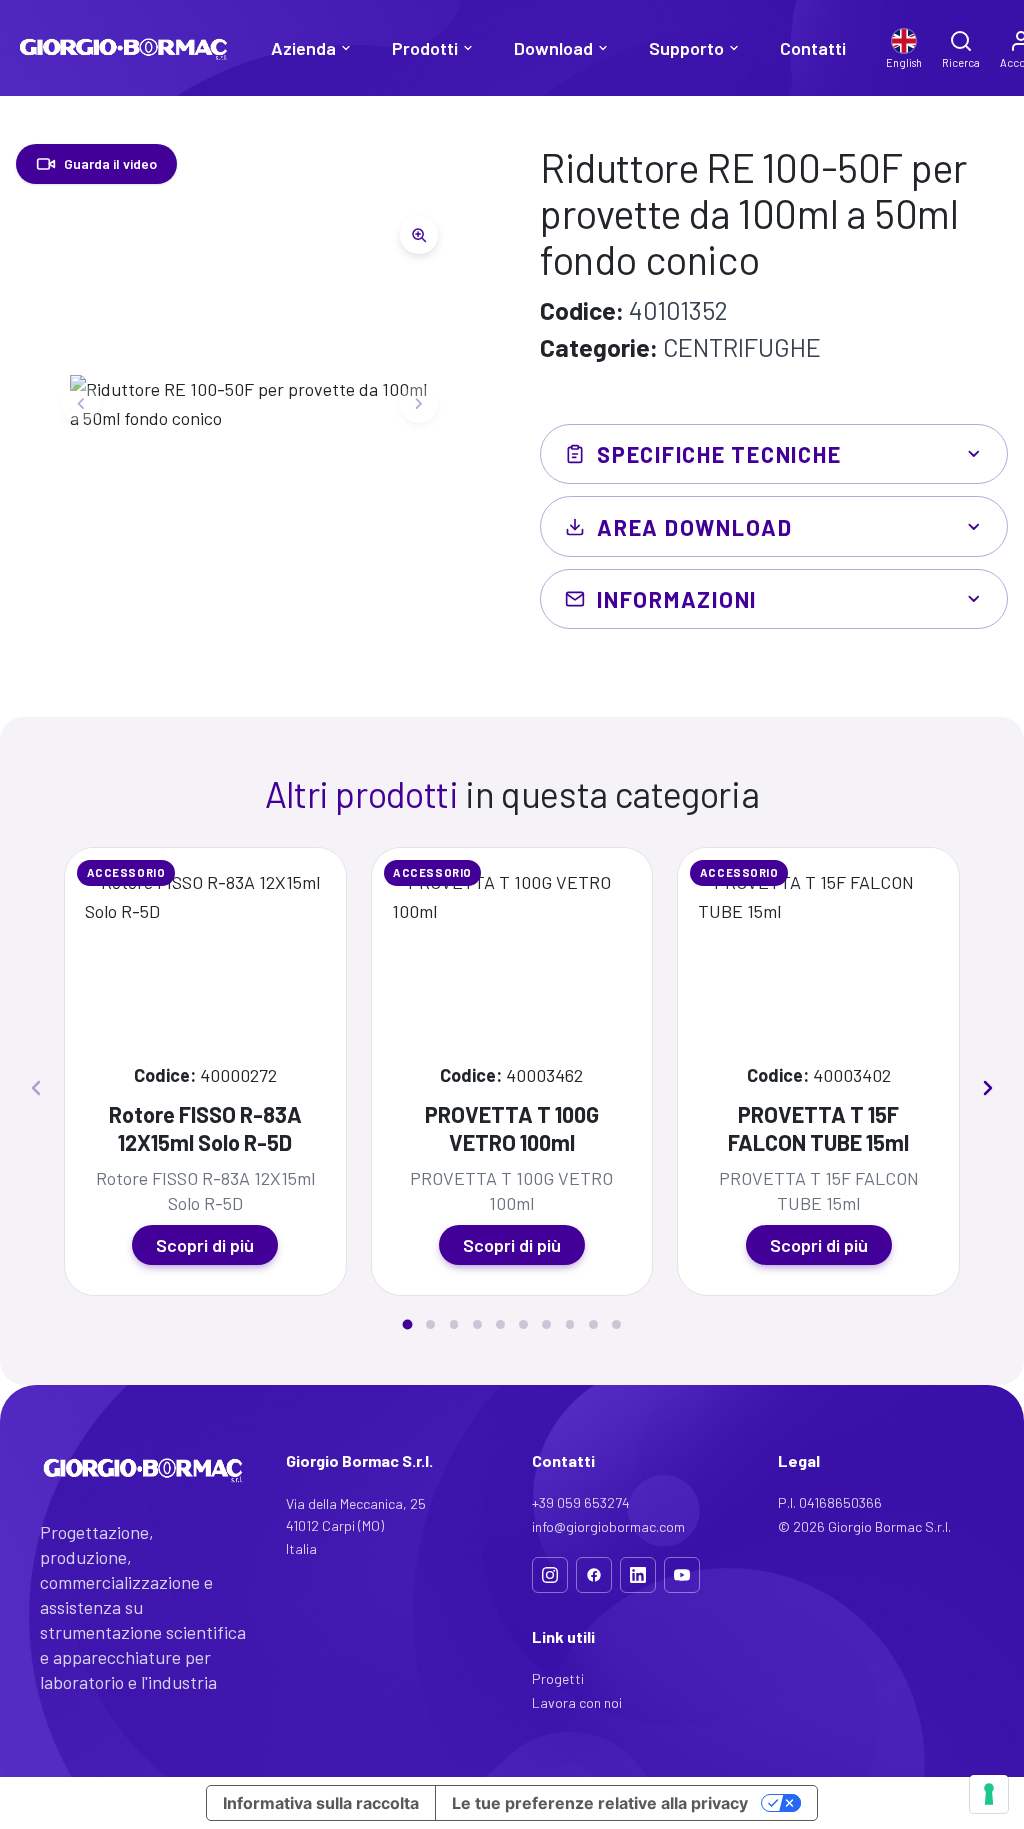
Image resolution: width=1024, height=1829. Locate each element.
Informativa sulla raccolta (321, 1803)
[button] (408, 1324)
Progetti (558, 1678)
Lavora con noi (577, 1702)
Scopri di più (205, 1245)
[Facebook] (594, 1575)
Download (553, 48)
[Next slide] (419, 404)
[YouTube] (682, 1575)
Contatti (813, 48)
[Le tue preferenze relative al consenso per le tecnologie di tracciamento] (989, 1794)
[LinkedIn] (638, 1575)
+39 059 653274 (581, 1502)
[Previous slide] (81, 404)
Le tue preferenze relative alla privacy (600, 1803)
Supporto (686, 48)
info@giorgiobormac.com (608, 1526)
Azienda (303, 48)
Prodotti (425, 48)
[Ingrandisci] (419, 235)
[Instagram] (550, 1575)
